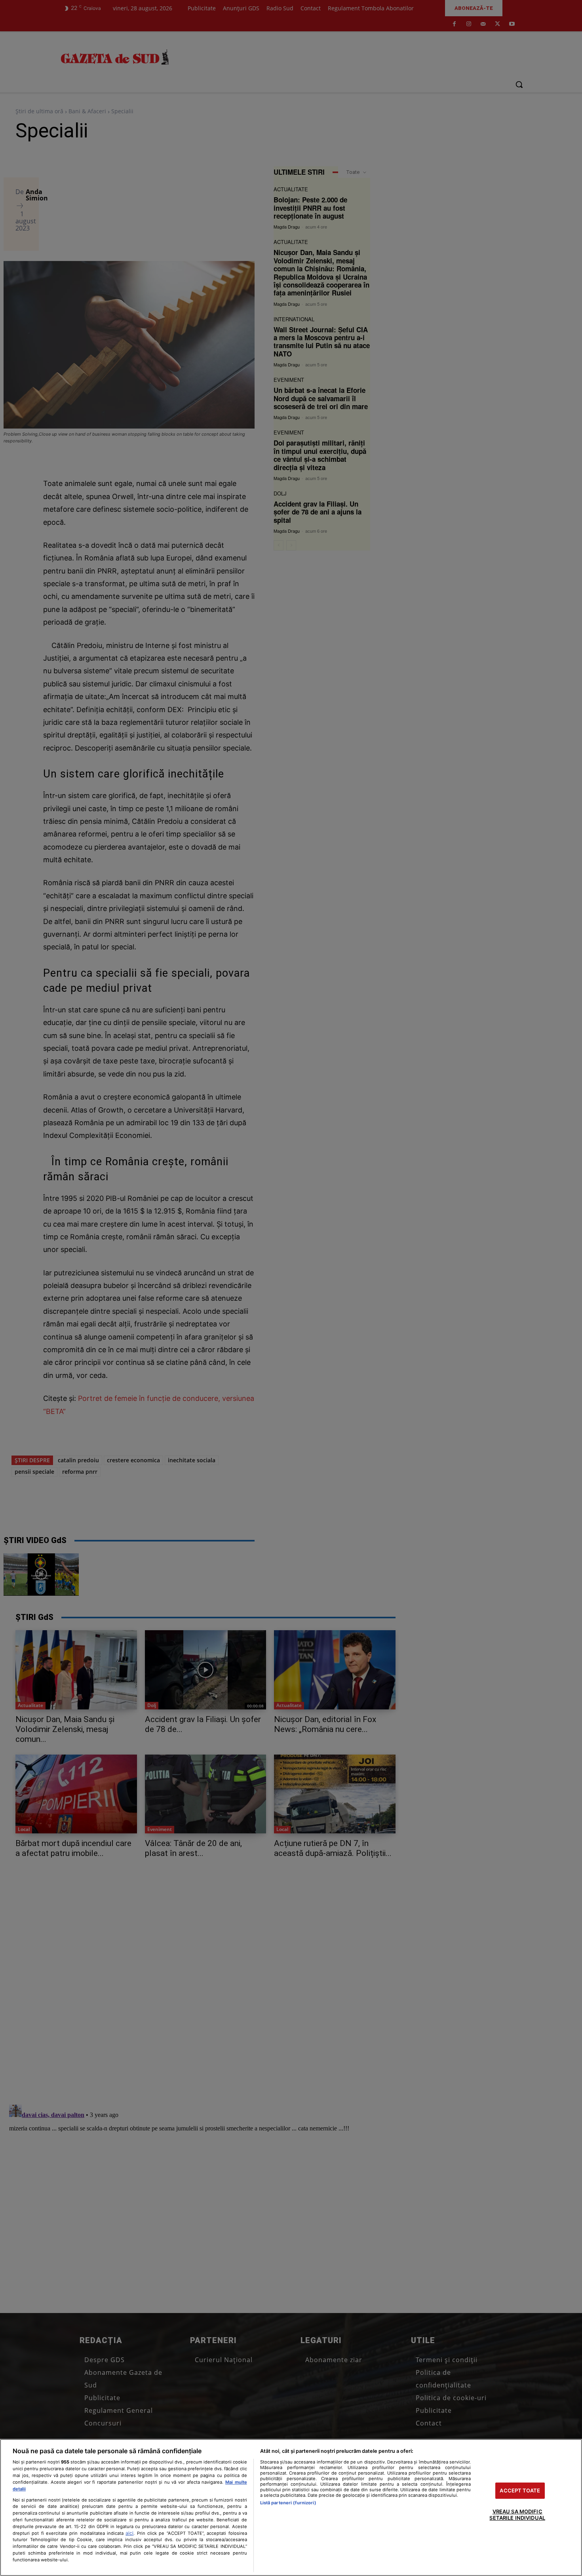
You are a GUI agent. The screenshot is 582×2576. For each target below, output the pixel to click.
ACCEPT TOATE (520, 2490)
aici (129, 2533)
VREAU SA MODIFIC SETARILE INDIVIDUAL (517, 2515)
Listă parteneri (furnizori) (288, 2503)
